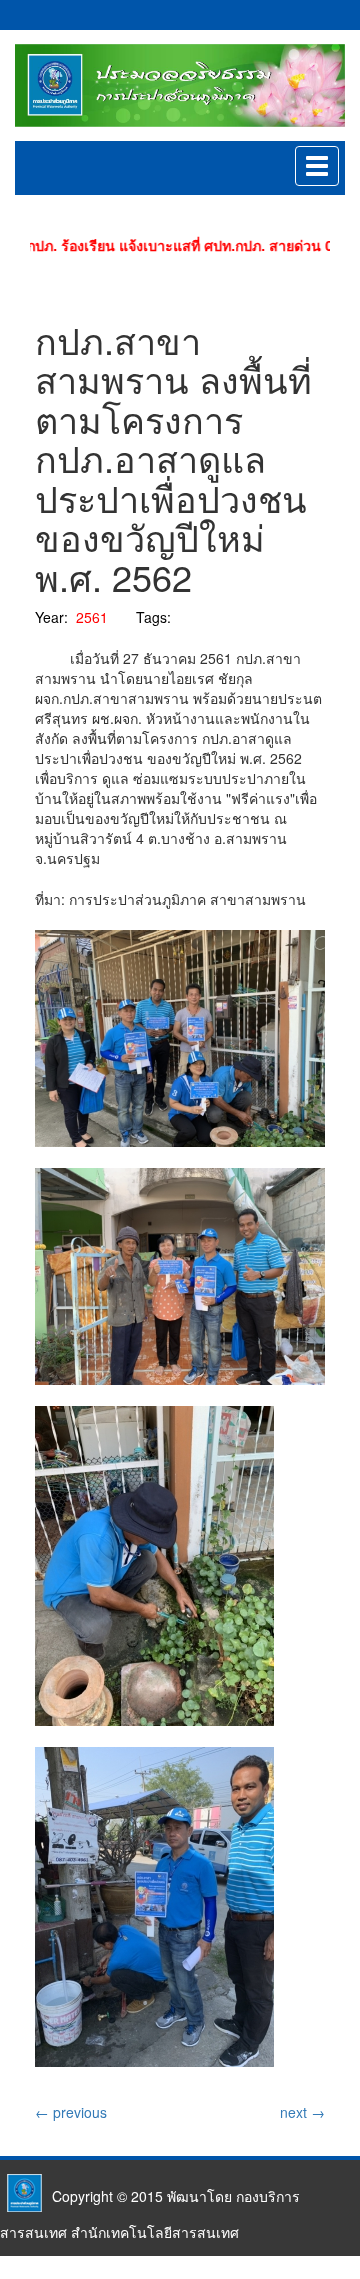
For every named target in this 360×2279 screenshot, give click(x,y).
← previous (71, 2112)
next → (302, 2112)
